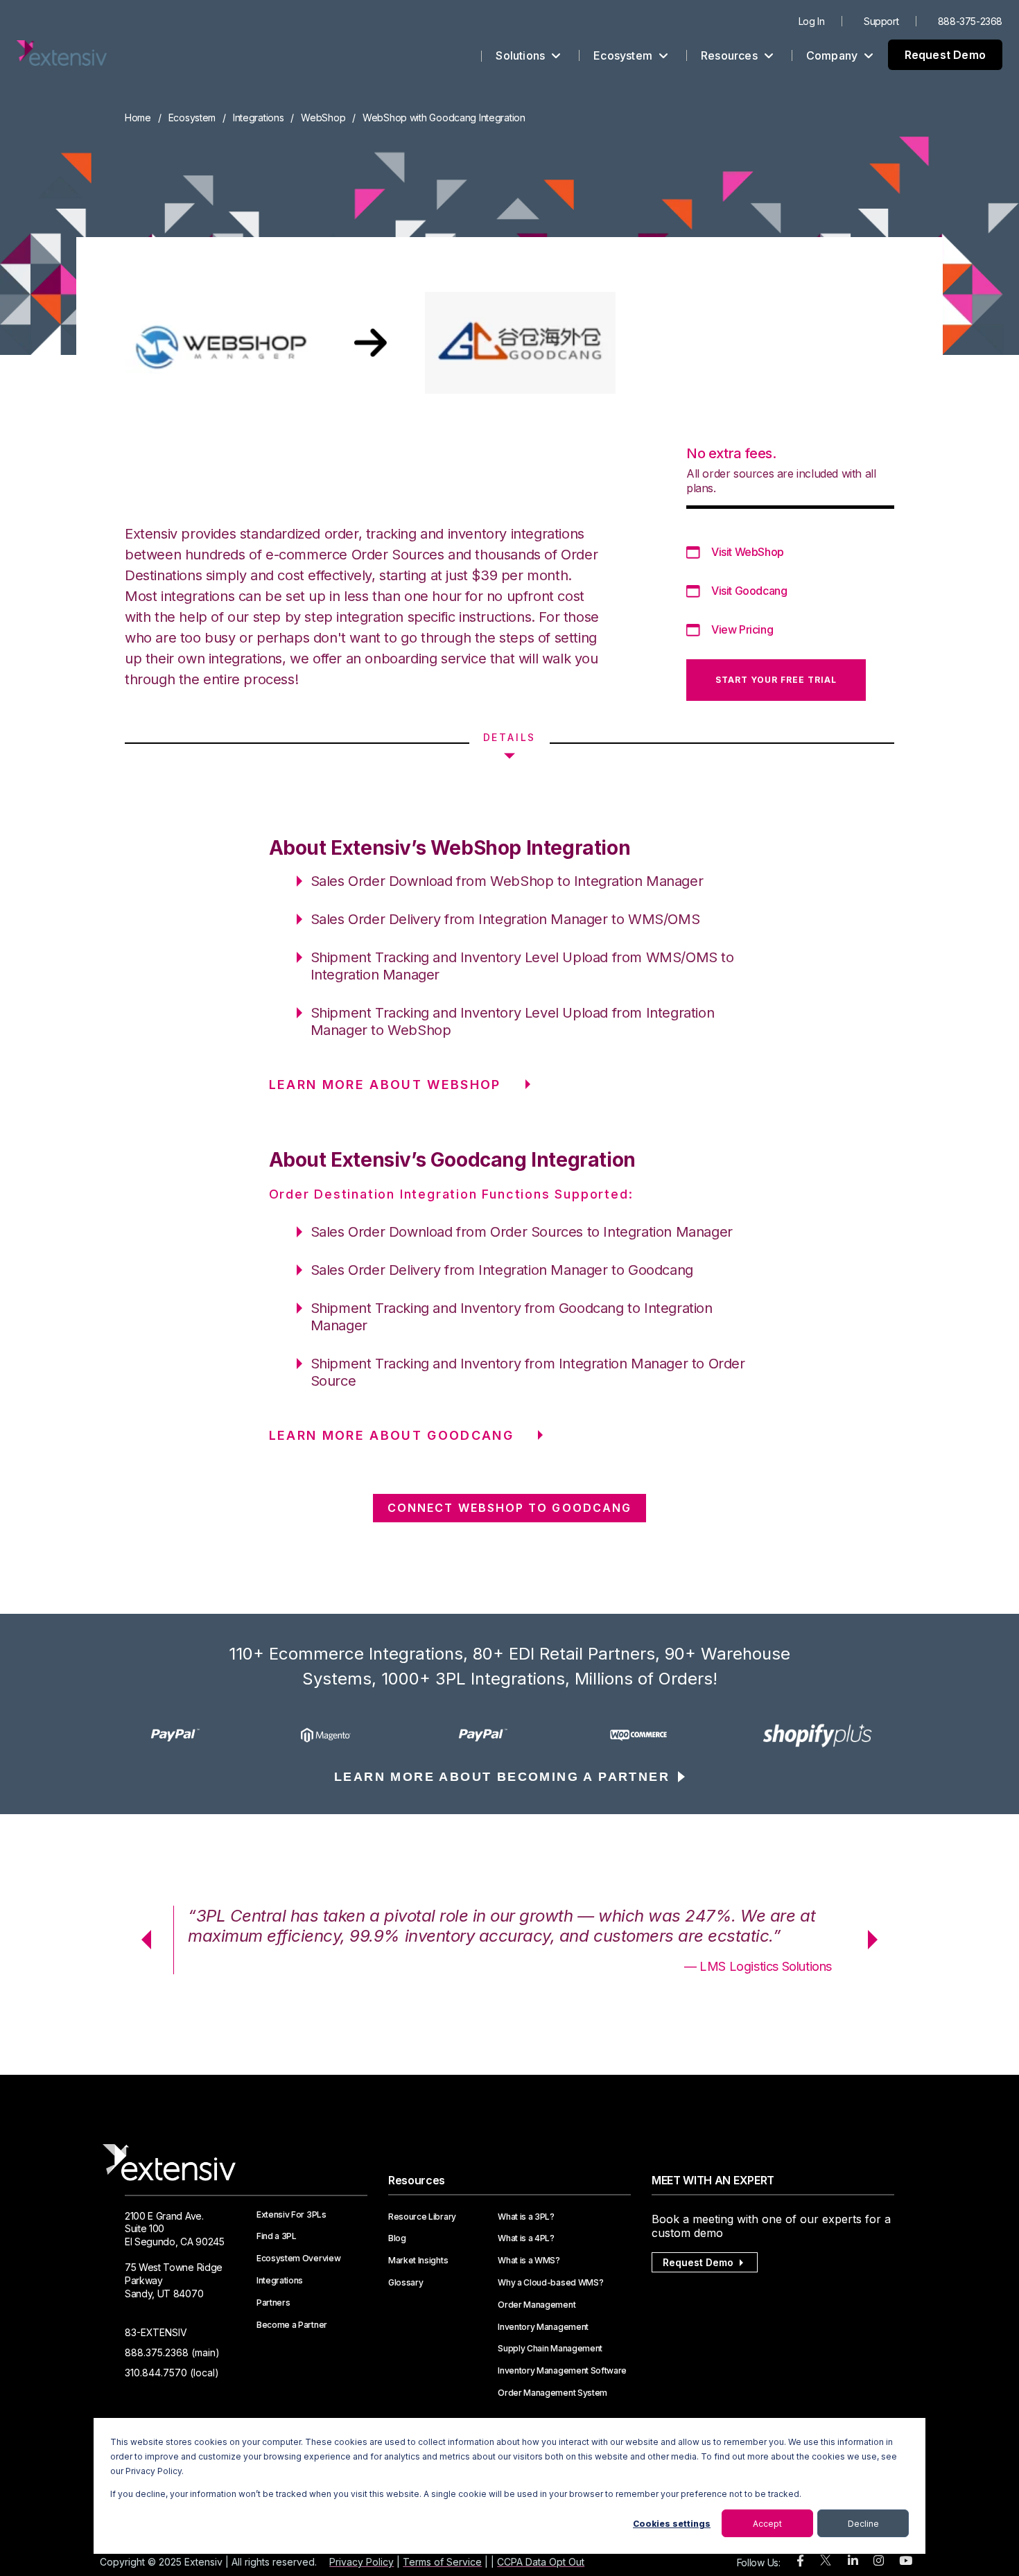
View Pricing (742, 629)
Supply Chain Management (550, 2349)
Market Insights (418, 2261)
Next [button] (878, 1940)
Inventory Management (543, 2327)
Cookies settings (672, 2524)
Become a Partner (292, 2325)
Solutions (522, 55)
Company (834, 55)
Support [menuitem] (881, 21)
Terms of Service (442, 2562)
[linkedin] (853, 2561)
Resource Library (422, 2217)
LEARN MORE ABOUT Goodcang (392, 1435)
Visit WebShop (748, 552)
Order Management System (552, 2393)
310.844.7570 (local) (172, 2373)
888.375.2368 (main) (172, 2352)
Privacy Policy (362, 2562)
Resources (731, 55)
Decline (863, 2524)
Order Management (537, 2305)
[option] (202, 1735)
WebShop (323, 118)
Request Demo (945, 55)
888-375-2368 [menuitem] (970, 21)
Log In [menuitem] (812, 21)
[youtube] (906, 2561)
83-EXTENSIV (156, 2332)
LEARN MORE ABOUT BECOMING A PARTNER (502, 1777)
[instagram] (879, 2561)
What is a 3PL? (526, 2217)
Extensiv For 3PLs (291, 2215)
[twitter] (826, 2563)
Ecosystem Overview (298, 2259)
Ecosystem (624, 55)
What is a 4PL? (526, 2238)
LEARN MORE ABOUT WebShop (385, 1085)
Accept (767, 2524)
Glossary (406, 2283)
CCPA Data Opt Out (541, 2562)
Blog (397, 2238)
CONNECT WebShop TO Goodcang (509, 1508)
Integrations (259, 118)
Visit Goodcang (749, 591)
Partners (273, 2303)
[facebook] (800, 2561)
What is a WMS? (529, 2261)
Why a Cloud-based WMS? (550, 2283)
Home (138, 118)
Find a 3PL (277, 2236)
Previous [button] (141, 1940)
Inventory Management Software (562, 2371)
